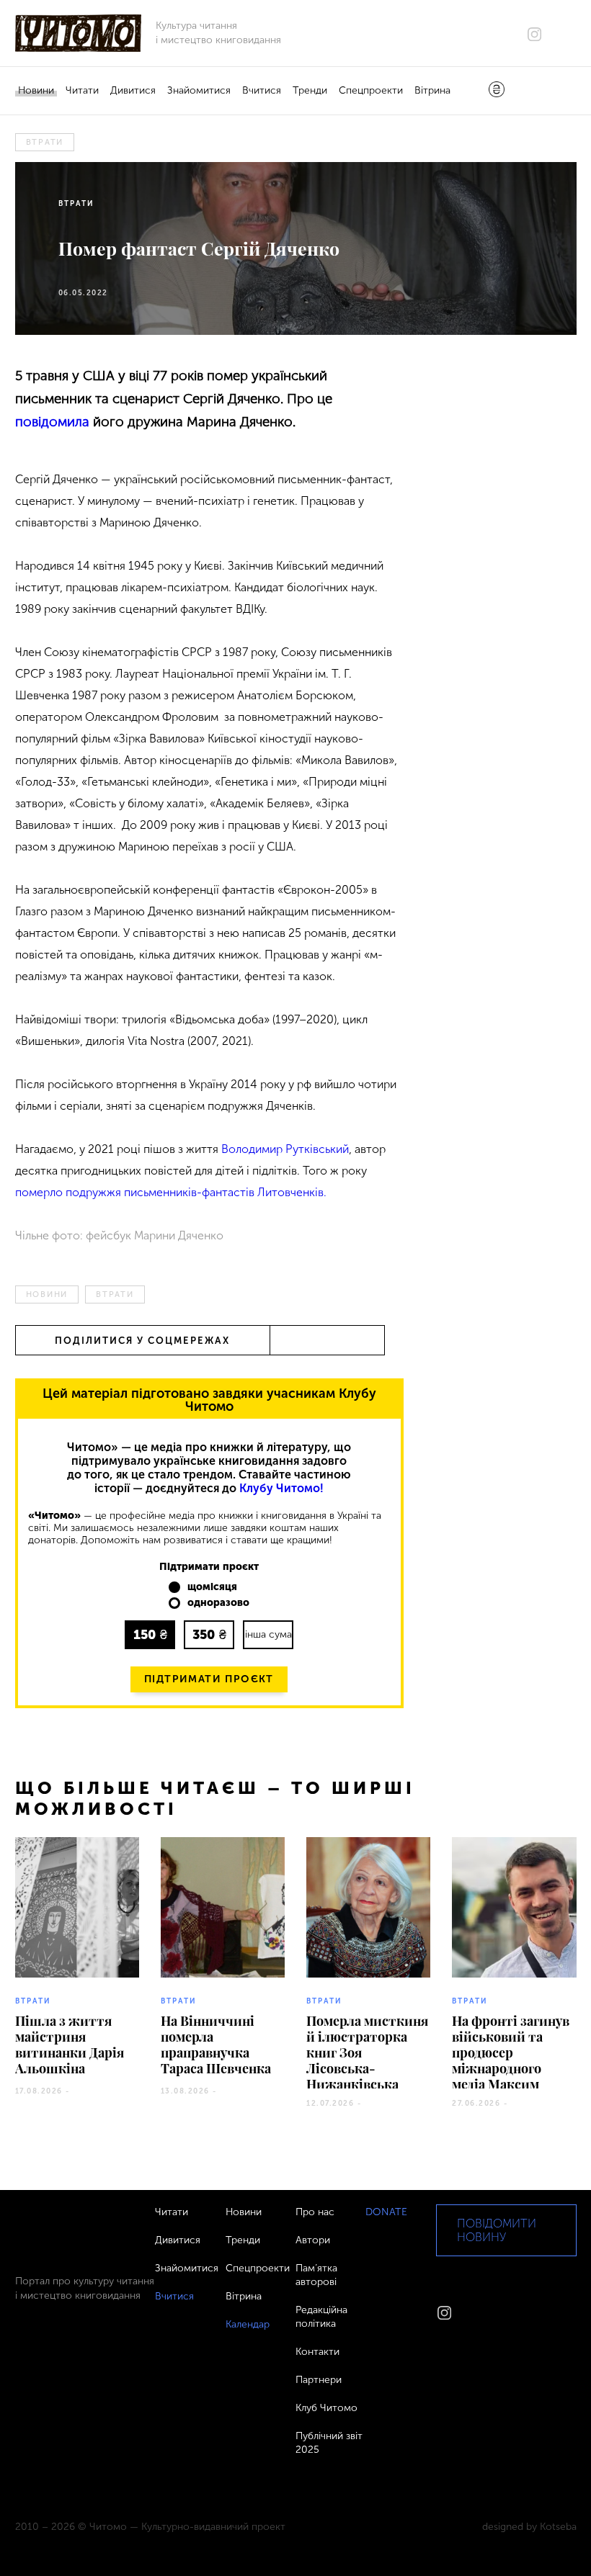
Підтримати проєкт (209, 1679)
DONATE (386, 2212)
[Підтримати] (497, 91)
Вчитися (262, 90)
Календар (248, 2324)
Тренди (310, 90)
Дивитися (133, 90)
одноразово (218, 1603)
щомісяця (212, 1587)
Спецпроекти (371, 90)
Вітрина (432, 90)
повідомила (52, 422)
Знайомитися (199, 90)
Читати (82, 90)
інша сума (268, 1634)
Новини (36, 90)
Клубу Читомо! (281, 1488)
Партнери (319, 2380)
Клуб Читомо (326, 2408)
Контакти (317, 2352)
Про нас (315, 2212)
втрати (45, 142)
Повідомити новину (497, 2230)
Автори (313, 2240)
